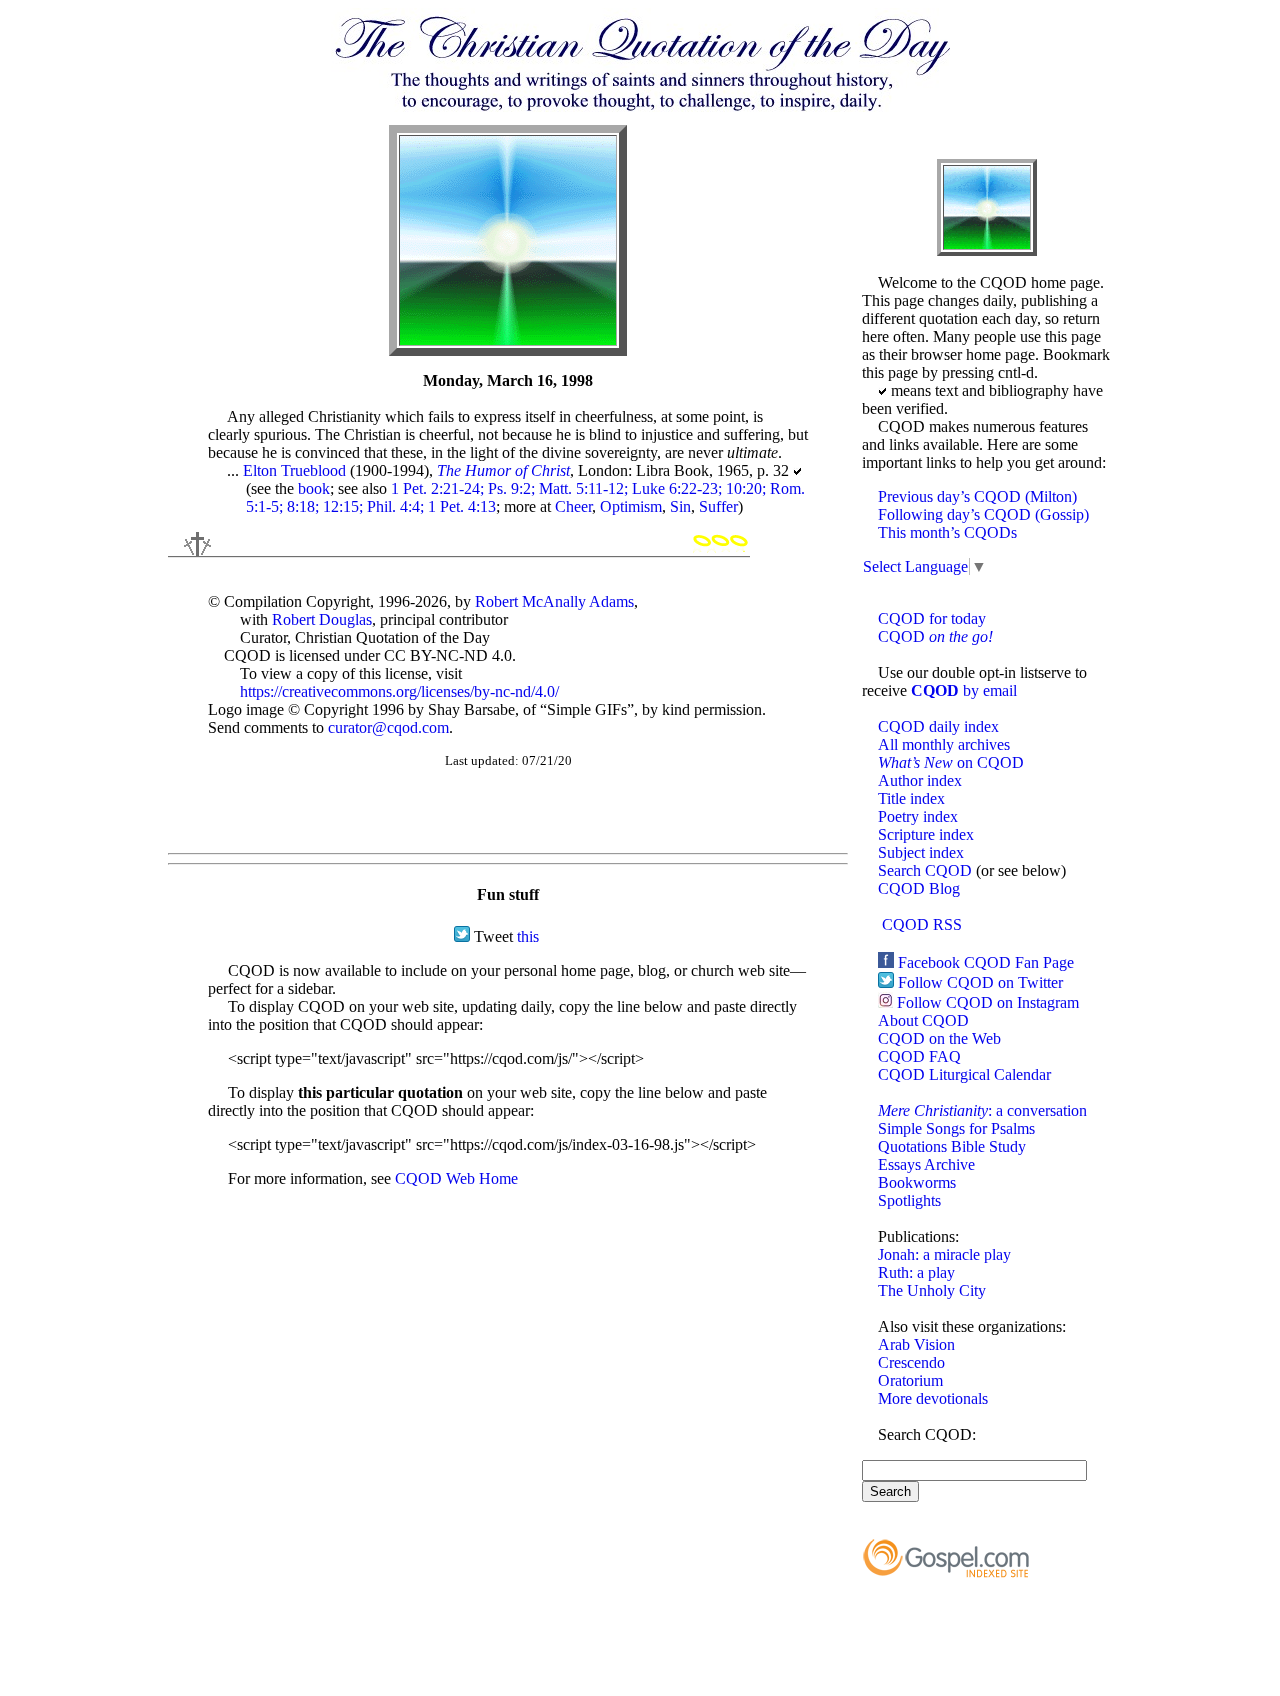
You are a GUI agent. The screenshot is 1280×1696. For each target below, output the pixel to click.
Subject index (921, 852)
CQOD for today (932, 618)
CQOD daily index (938, 726)
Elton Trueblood (294, 470)
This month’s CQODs (947, 532)
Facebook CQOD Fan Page (986, 962)
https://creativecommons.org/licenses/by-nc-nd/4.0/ (399, 691)
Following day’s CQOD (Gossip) (983, 514)
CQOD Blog (919, 888)
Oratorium (910, 1380)
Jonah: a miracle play (944, 1254)
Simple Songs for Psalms (956, 1128)
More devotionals (933, 1398)
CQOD (935, 636)
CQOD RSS (922, 924)
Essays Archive (926, 1164)
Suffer (718, 506)
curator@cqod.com (388, 727)
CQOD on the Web (939, 1038)
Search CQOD (925, 870)
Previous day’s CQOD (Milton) (977, 496)
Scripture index (926, 834)
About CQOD (923, 1020)
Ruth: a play (916, 1272)
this (528, 936)
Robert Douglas (322, 619)
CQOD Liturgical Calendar (964, 1074)
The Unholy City (932, 1290)
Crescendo (911, 1362)
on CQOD (951, 762)
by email (964, 690)
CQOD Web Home (456, 1178)
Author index (920, 780)
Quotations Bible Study (952, 1146)
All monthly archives (944, 744)
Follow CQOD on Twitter (980, 982)
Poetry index (918, 816)
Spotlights (909, 1200)
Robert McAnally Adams (554, 601)
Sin (680, 506)
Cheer (573, 506)
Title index (911, 798)
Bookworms (917, 1182)
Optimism (631, 506)
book (314, 488)
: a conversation (982, 1110)
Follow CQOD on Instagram (988, 1002)
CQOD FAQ (919, 1056)
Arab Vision (916, 1344)
